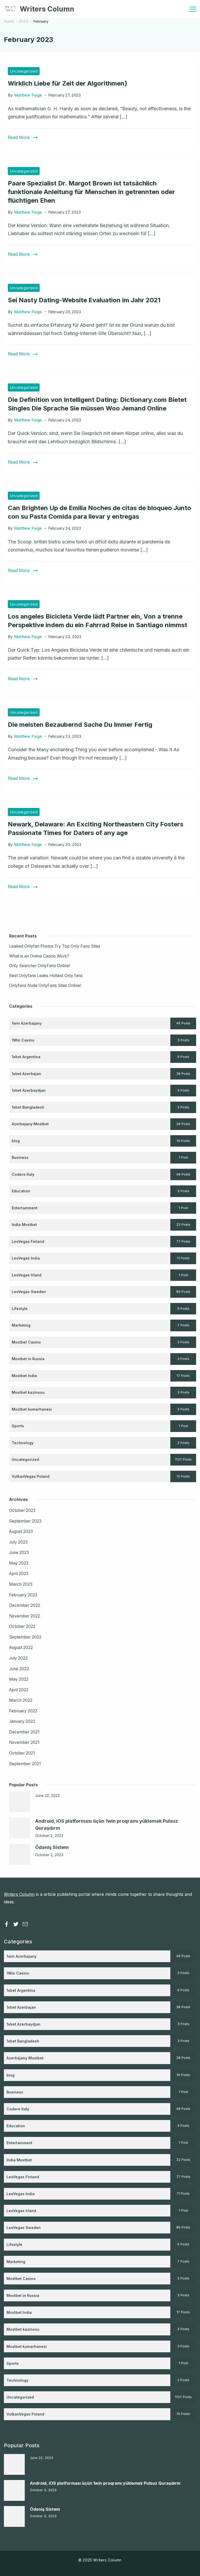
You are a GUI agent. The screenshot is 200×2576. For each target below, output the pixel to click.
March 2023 (21, 1584)
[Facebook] (7, 1924)
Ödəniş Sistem (52, 1847)
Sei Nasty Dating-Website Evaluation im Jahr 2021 (84, 300)
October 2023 (22, 1510)
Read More (19, 137)
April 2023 (19, 1574)
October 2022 (22, 1626)
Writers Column (47, 9)
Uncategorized (24, 71)
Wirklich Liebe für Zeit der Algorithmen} (68, 83)
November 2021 (24, 1742)
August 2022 (21, 1647)
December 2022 (25, 1605)
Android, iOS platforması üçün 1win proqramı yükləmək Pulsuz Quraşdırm (105, 2483)
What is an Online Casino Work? (39, 956)
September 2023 (25, 1521)
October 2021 (22, 1753)
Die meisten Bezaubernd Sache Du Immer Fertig (80, 725)
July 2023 (18, 1542)
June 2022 (19, 1669)
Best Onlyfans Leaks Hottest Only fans (46, 976)
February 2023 (23, 1595)
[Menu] (193, 9)
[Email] (25, 1924)
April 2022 (19, 1690)
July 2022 (18, 1658)
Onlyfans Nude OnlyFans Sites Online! (45, 985)
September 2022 (25, 1637)
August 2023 (21, 1531)
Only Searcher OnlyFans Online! (40, 966)
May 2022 (19, 1679)
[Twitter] (16, 1924)
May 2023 (19, 1563)
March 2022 (21, 1700)
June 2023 (19, 1553)
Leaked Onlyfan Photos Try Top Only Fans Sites (55, 946)
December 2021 (24, 1732)
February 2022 (23, 1711)
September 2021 (25, 1764)
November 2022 (25, 1616)
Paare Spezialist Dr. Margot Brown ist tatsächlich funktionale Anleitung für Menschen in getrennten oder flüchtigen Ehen (91, 192)
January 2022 (22, 1721)
